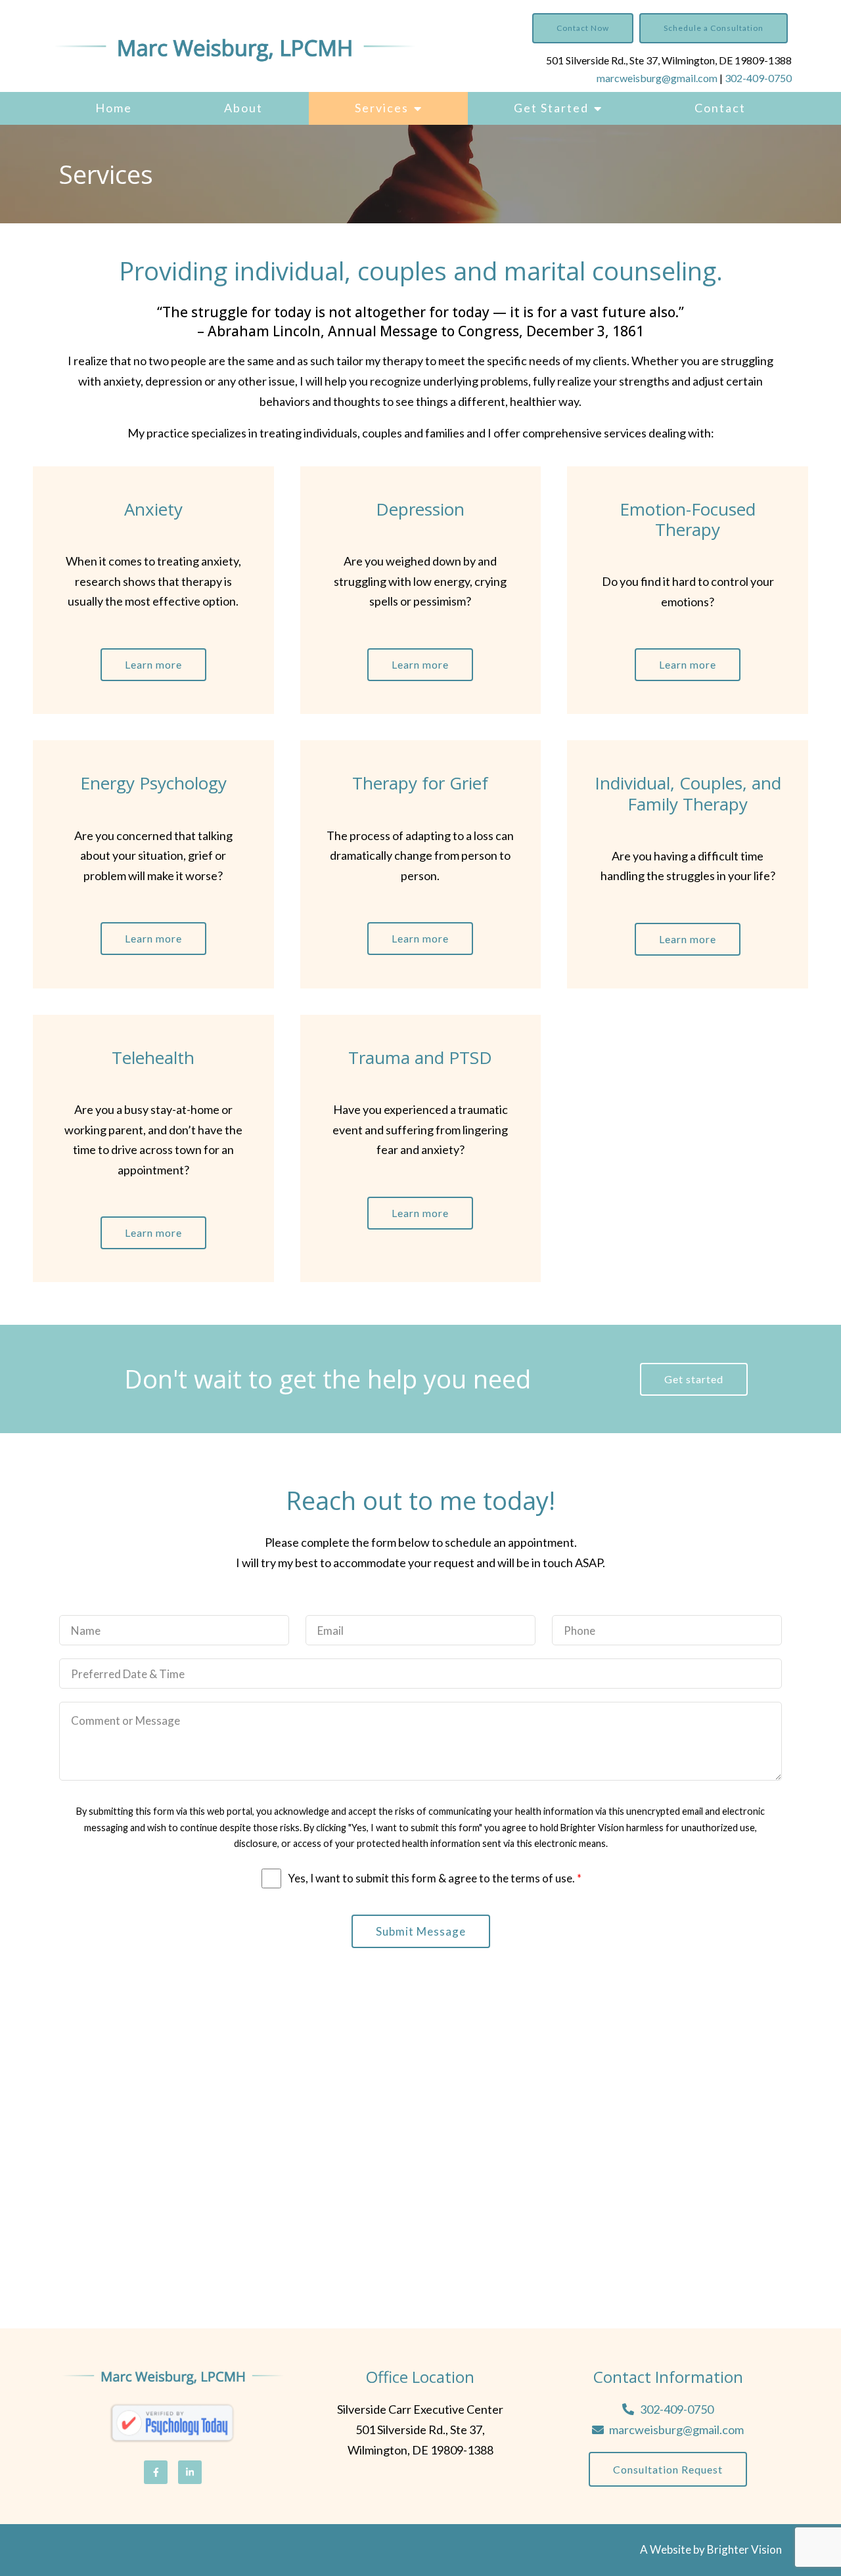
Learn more (153, 664)
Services (382, 108)
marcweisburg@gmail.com (657, 78)
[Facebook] (156, 2472)
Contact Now (583, 28)
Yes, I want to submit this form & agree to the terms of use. (435, 1878)
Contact (720, 108)
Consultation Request (668, 2469)
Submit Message (421, 1931)
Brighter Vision (744, 2549)
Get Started (551, 108)
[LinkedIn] (190, 2472)
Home (114, 108)
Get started (694, 1379)
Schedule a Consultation (714, 28)
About (243, 108)
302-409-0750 (758, 78)
